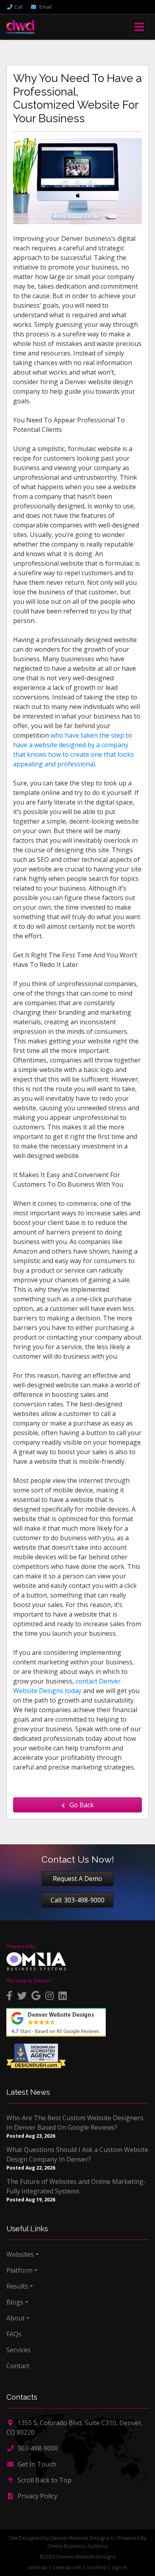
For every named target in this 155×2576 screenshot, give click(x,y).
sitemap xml (67, 2567)
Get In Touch (36, 2464)
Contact (18, 2366)
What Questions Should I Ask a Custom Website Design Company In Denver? (77, 2154)
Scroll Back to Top (44, 2480)
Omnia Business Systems (77, 2546)
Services (18, 2350)
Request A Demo (77, 1879)
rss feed (96, 2567)
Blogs (15, 2302)
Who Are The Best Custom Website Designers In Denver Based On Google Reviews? (75, 2123)
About (15, 2318)
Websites (20, 2254)
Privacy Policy (37, 2496)
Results (17, 2286)
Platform (19, 2270)
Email (45, 7)
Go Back (81, 1805)
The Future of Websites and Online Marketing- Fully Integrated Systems (76, 2186)
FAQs (14, 2334)
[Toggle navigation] (139, 27)
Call (18, 7)
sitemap (38, 2567)
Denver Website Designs (80, 2538)
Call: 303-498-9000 (77, 1900)
